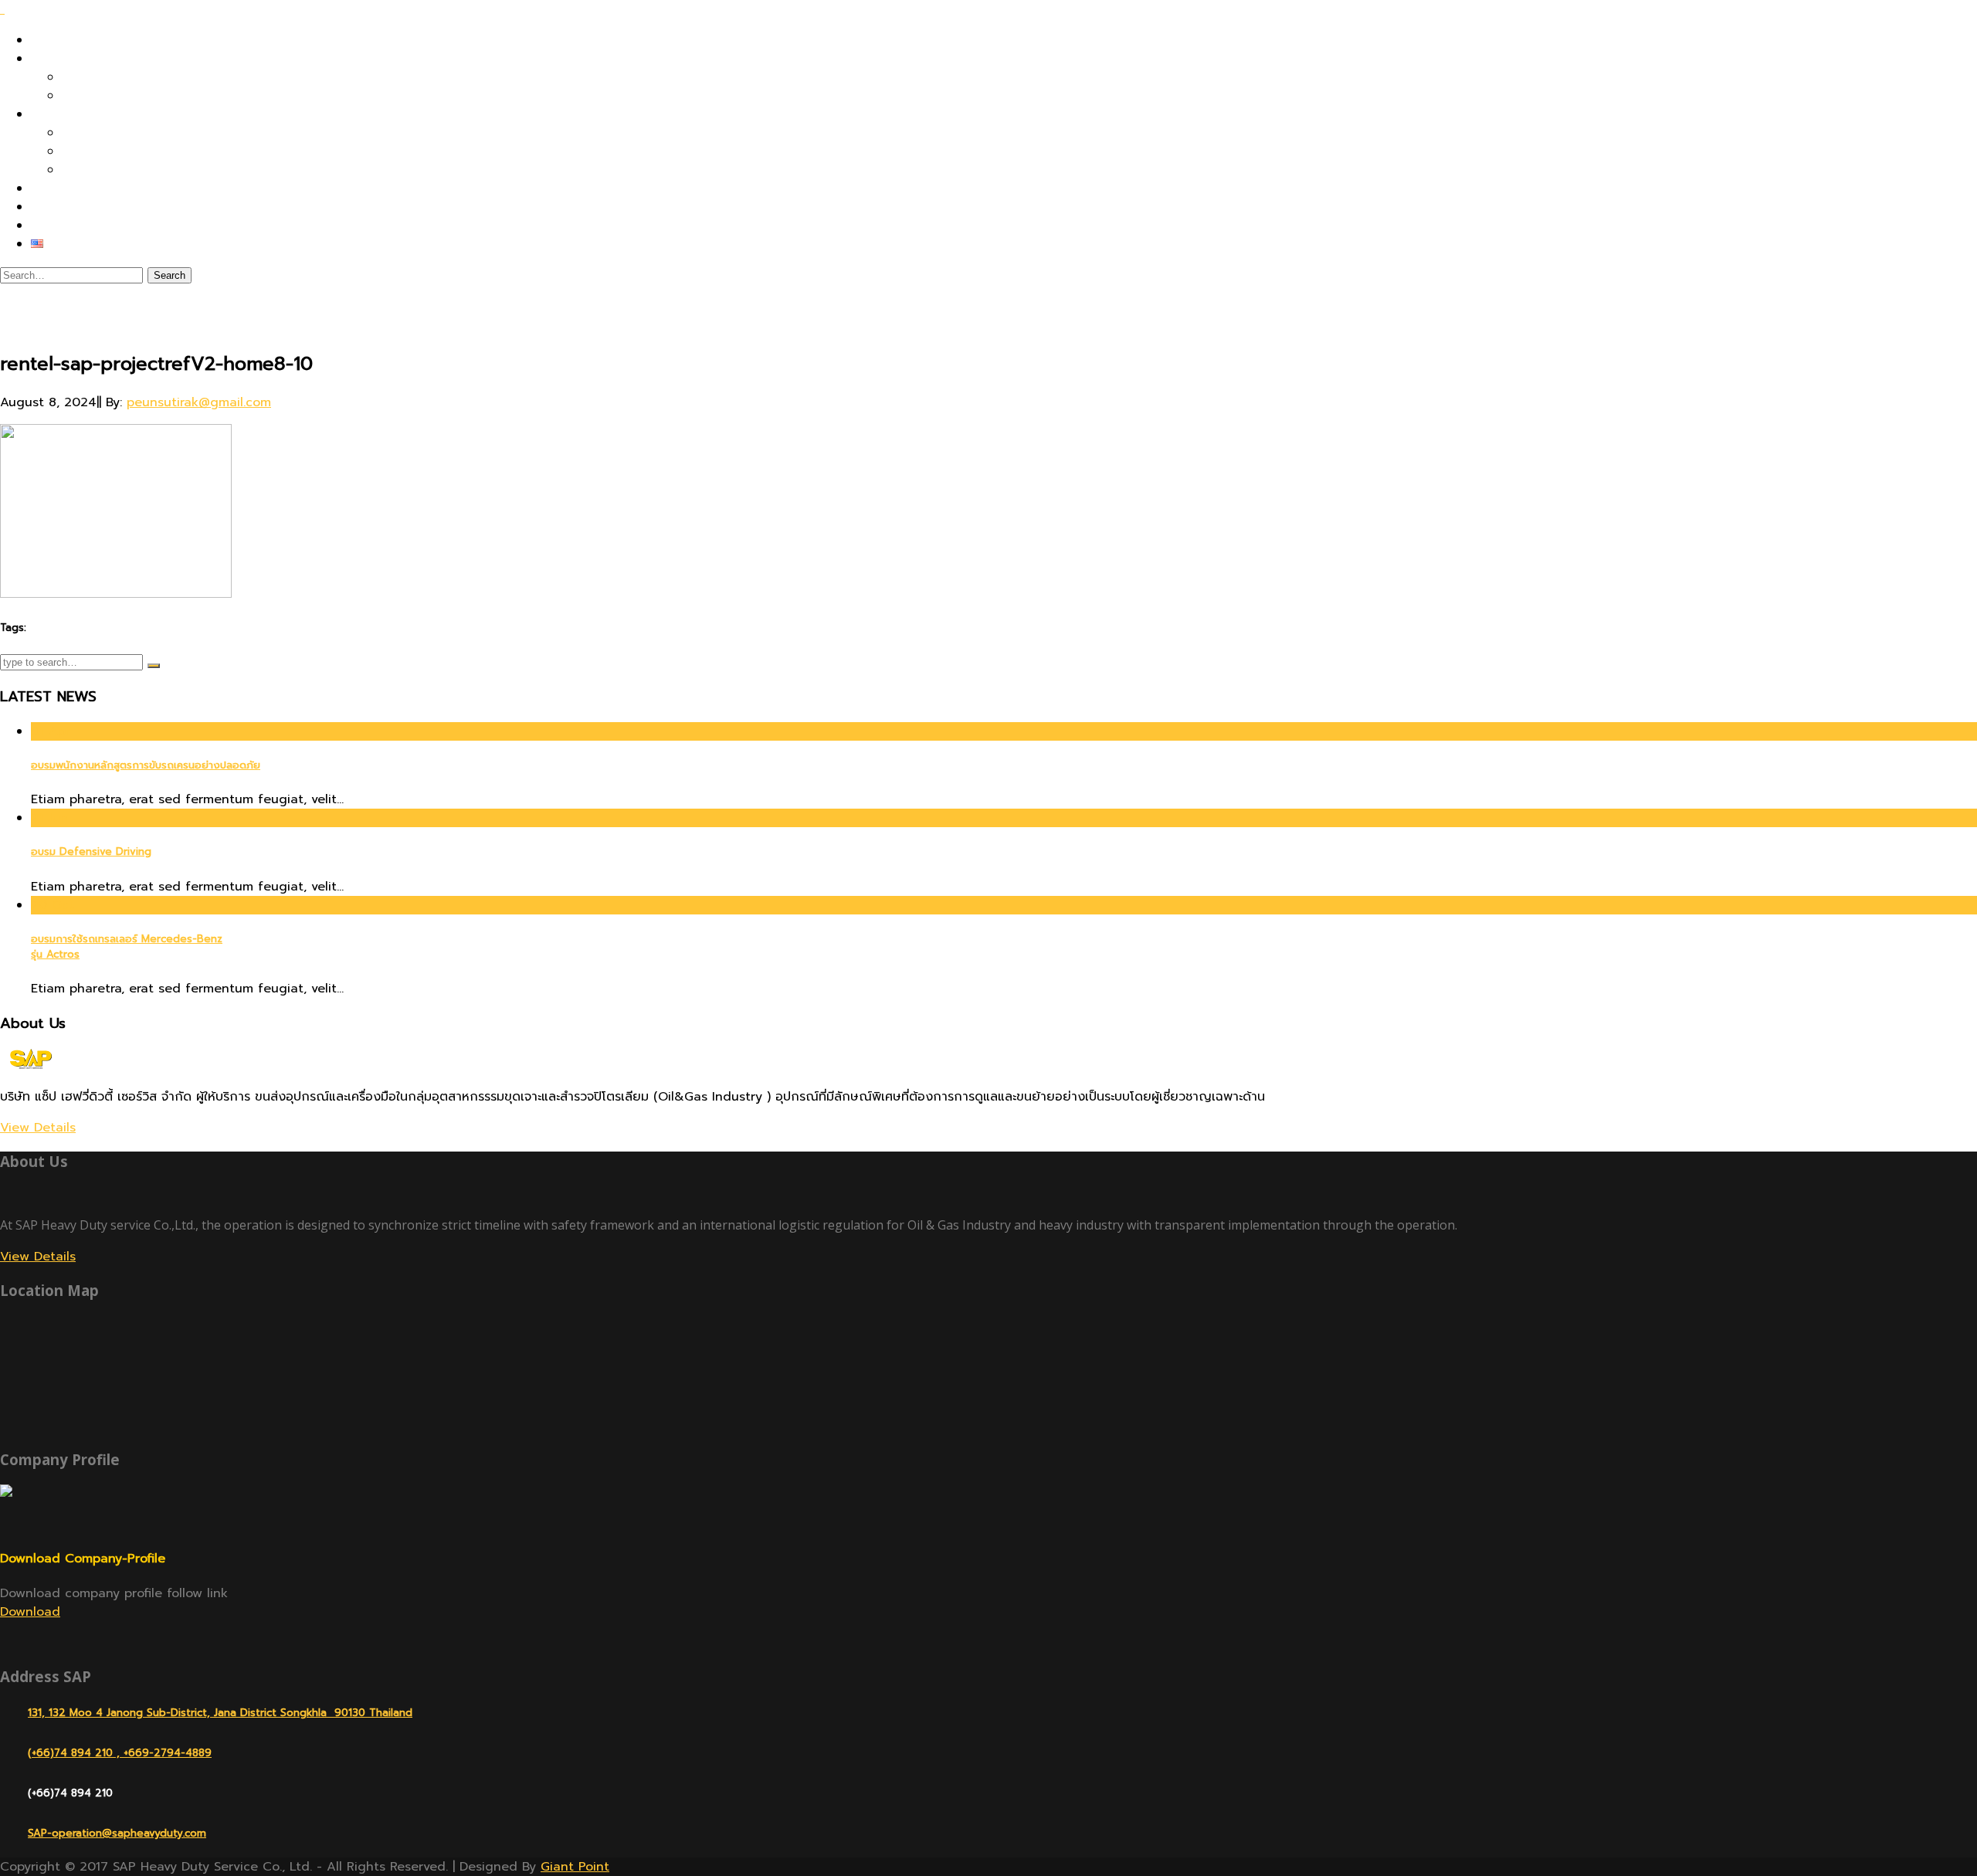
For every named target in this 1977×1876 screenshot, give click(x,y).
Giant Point (575, 1867)
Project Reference (86, 188)
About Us (59, 59)
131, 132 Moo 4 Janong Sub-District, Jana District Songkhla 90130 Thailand (220, 1713)
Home (48, 40)
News (47, 207)
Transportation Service (131, 133)
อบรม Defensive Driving (91, 852)
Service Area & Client (129, 96)
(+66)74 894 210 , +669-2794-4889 (120, 1753)
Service (53, 114)
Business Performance (129, 77)
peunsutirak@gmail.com (199, 402)
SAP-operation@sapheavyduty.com (117, 1833)
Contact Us (65, 226)
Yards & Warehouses (126, 170)
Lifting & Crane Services (137, 151)
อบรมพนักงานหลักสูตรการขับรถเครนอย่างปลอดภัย (146, 765)
